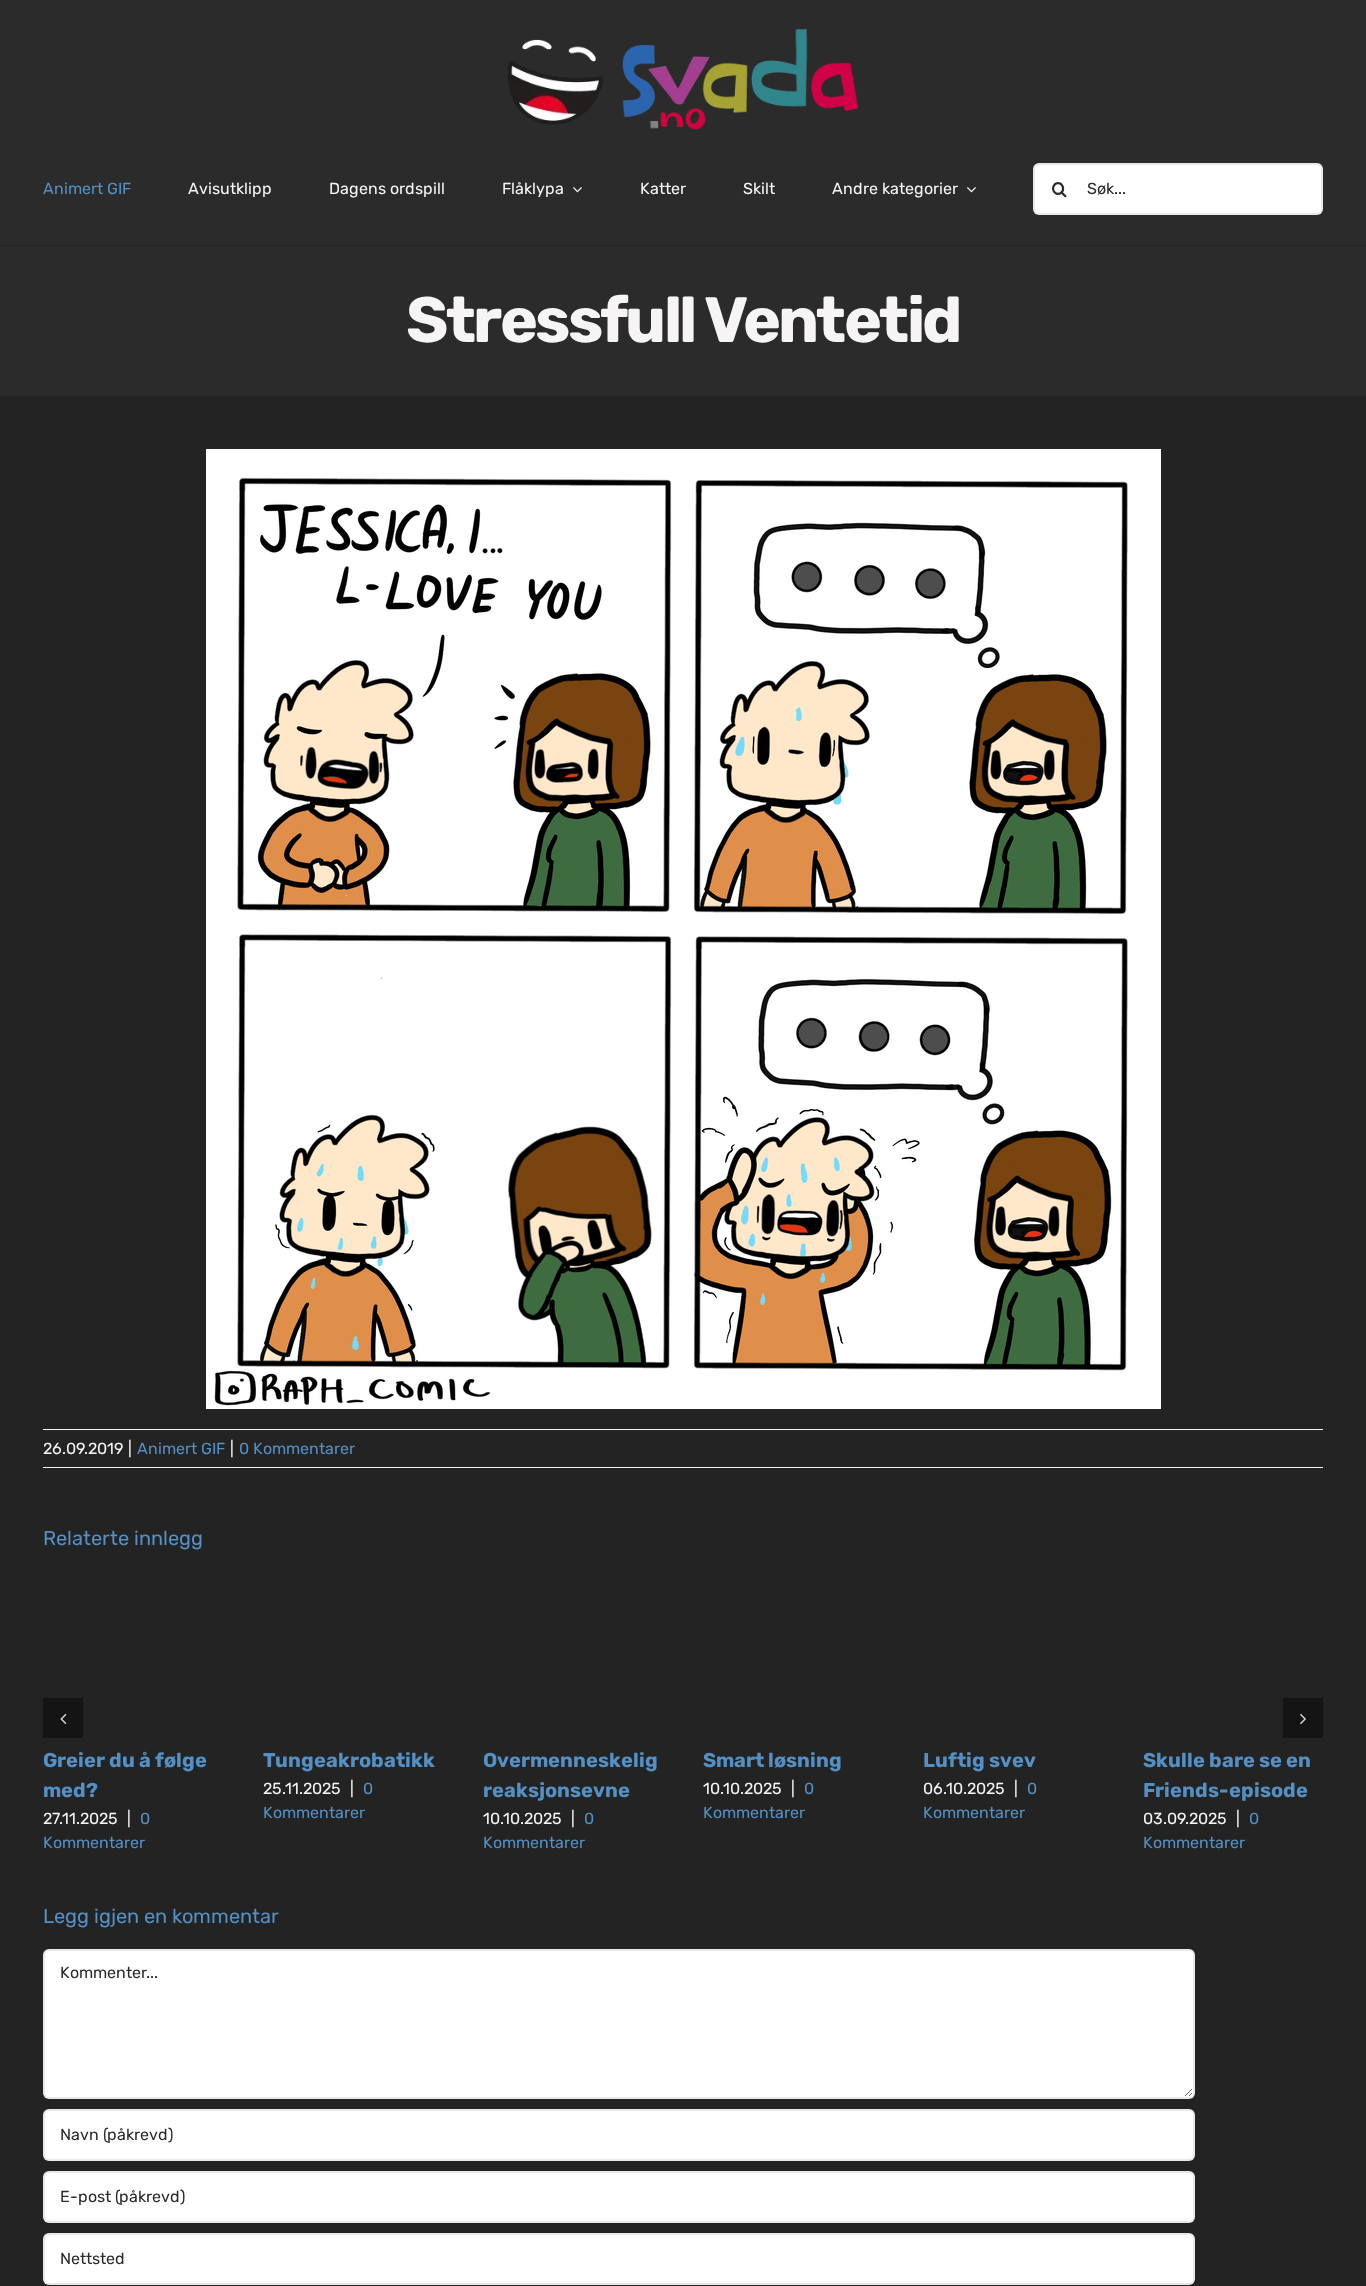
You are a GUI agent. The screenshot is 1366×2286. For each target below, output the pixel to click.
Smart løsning (772, 1760)
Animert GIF (181, 1448)
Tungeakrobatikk (349, 1760)
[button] (63, 1718)
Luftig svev (979, 1760)
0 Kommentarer (297, 1448)
